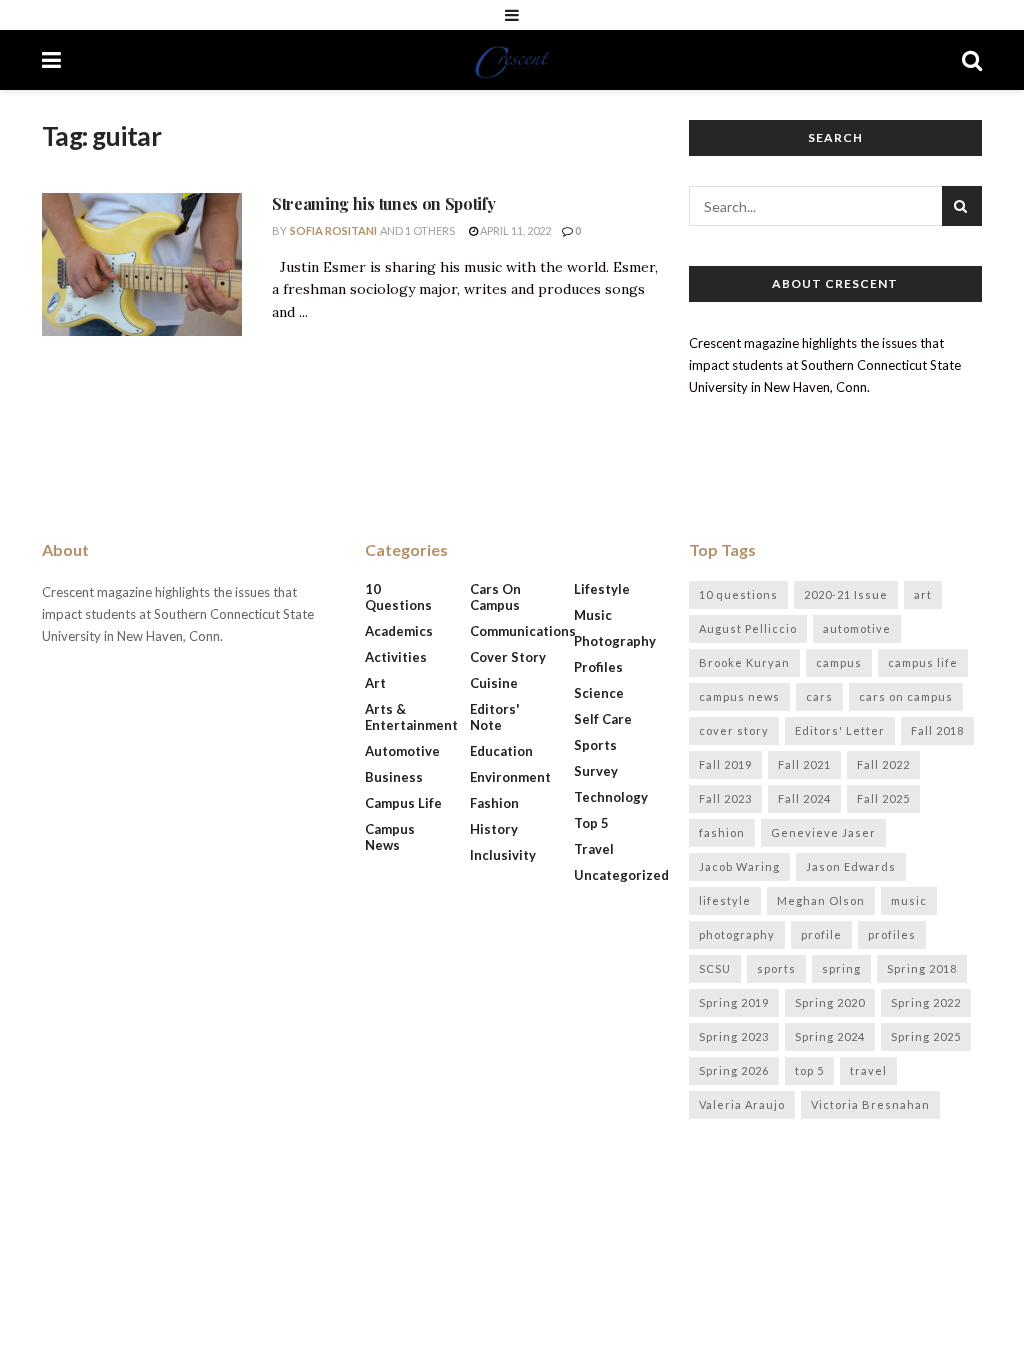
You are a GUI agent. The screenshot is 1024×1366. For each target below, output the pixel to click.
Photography (615, 641)
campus (839, 662)
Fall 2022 (883, 764)
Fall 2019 (725, 764)
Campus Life (403, 803)
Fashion (494, 803)
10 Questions (398, 597)
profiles (892, 934)
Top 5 (591, 823)
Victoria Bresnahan (870, 1104)
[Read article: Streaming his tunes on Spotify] (142, 264)
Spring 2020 (830, 1002)
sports (776, 968)
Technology (611, 797)
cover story (734, 730)
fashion (722, 832)
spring (841, 968)
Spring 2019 (734, 1002)
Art (375, 683)
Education (501, 751)
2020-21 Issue (846, 594)
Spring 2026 (734, 1070)
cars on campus (906, 696)
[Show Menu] (512, 15)
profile (821, 934)
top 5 (809, 1070)
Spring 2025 (926, 1036)
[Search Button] (972, 60)
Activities (396, 657)
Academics (399, 631)
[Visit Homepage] (512, 60)
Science (599, 693)
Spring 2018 (922, 968)
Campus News (390, 837)
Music (593, 615)
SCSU (715, 968)
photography (737, 934)
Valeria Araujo (742, 1104)
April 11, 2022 (514, 230)
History (494, 829)
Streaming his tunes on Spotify (383, 203)
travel (868, 1070)
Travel (594, 849)
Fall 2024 (804, 798)
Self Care (603, 719)
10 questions (738, 594)
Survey (596, 771)
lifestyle (725, 900)
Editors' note (495, 717)
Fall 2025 (883, 798)
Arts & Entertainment (411, 717)
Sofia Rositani (333, 230)
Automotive (402, 751)
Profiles (598, 667)
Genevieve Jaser (823, 832)
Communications (523, 631)
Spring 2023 (734, 1036)
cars (819, 696)
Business (394, 777)
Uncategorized (621, 875)
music (909, 900)
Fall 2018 (937, 730)
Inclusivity (503, 855)
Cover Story (508, 657)
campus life (923, 662)
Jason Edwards (851, 866)
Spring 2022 (926, 1002)
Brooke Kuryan (744, 662)
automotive (857, 628)
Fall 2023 (725, 798)
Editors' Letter (840, 730)
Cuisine (494, 683)
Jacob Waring (739, 866)
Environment (510, 777)
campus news (739, 696)
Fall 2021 (804, 764)
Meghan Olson (821, 900)
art (923, 594)
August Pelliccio (748, 628)
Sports (595, 745)
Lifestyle (602, 589)
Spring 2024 (830, 1036)
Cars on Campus (495, 597)
